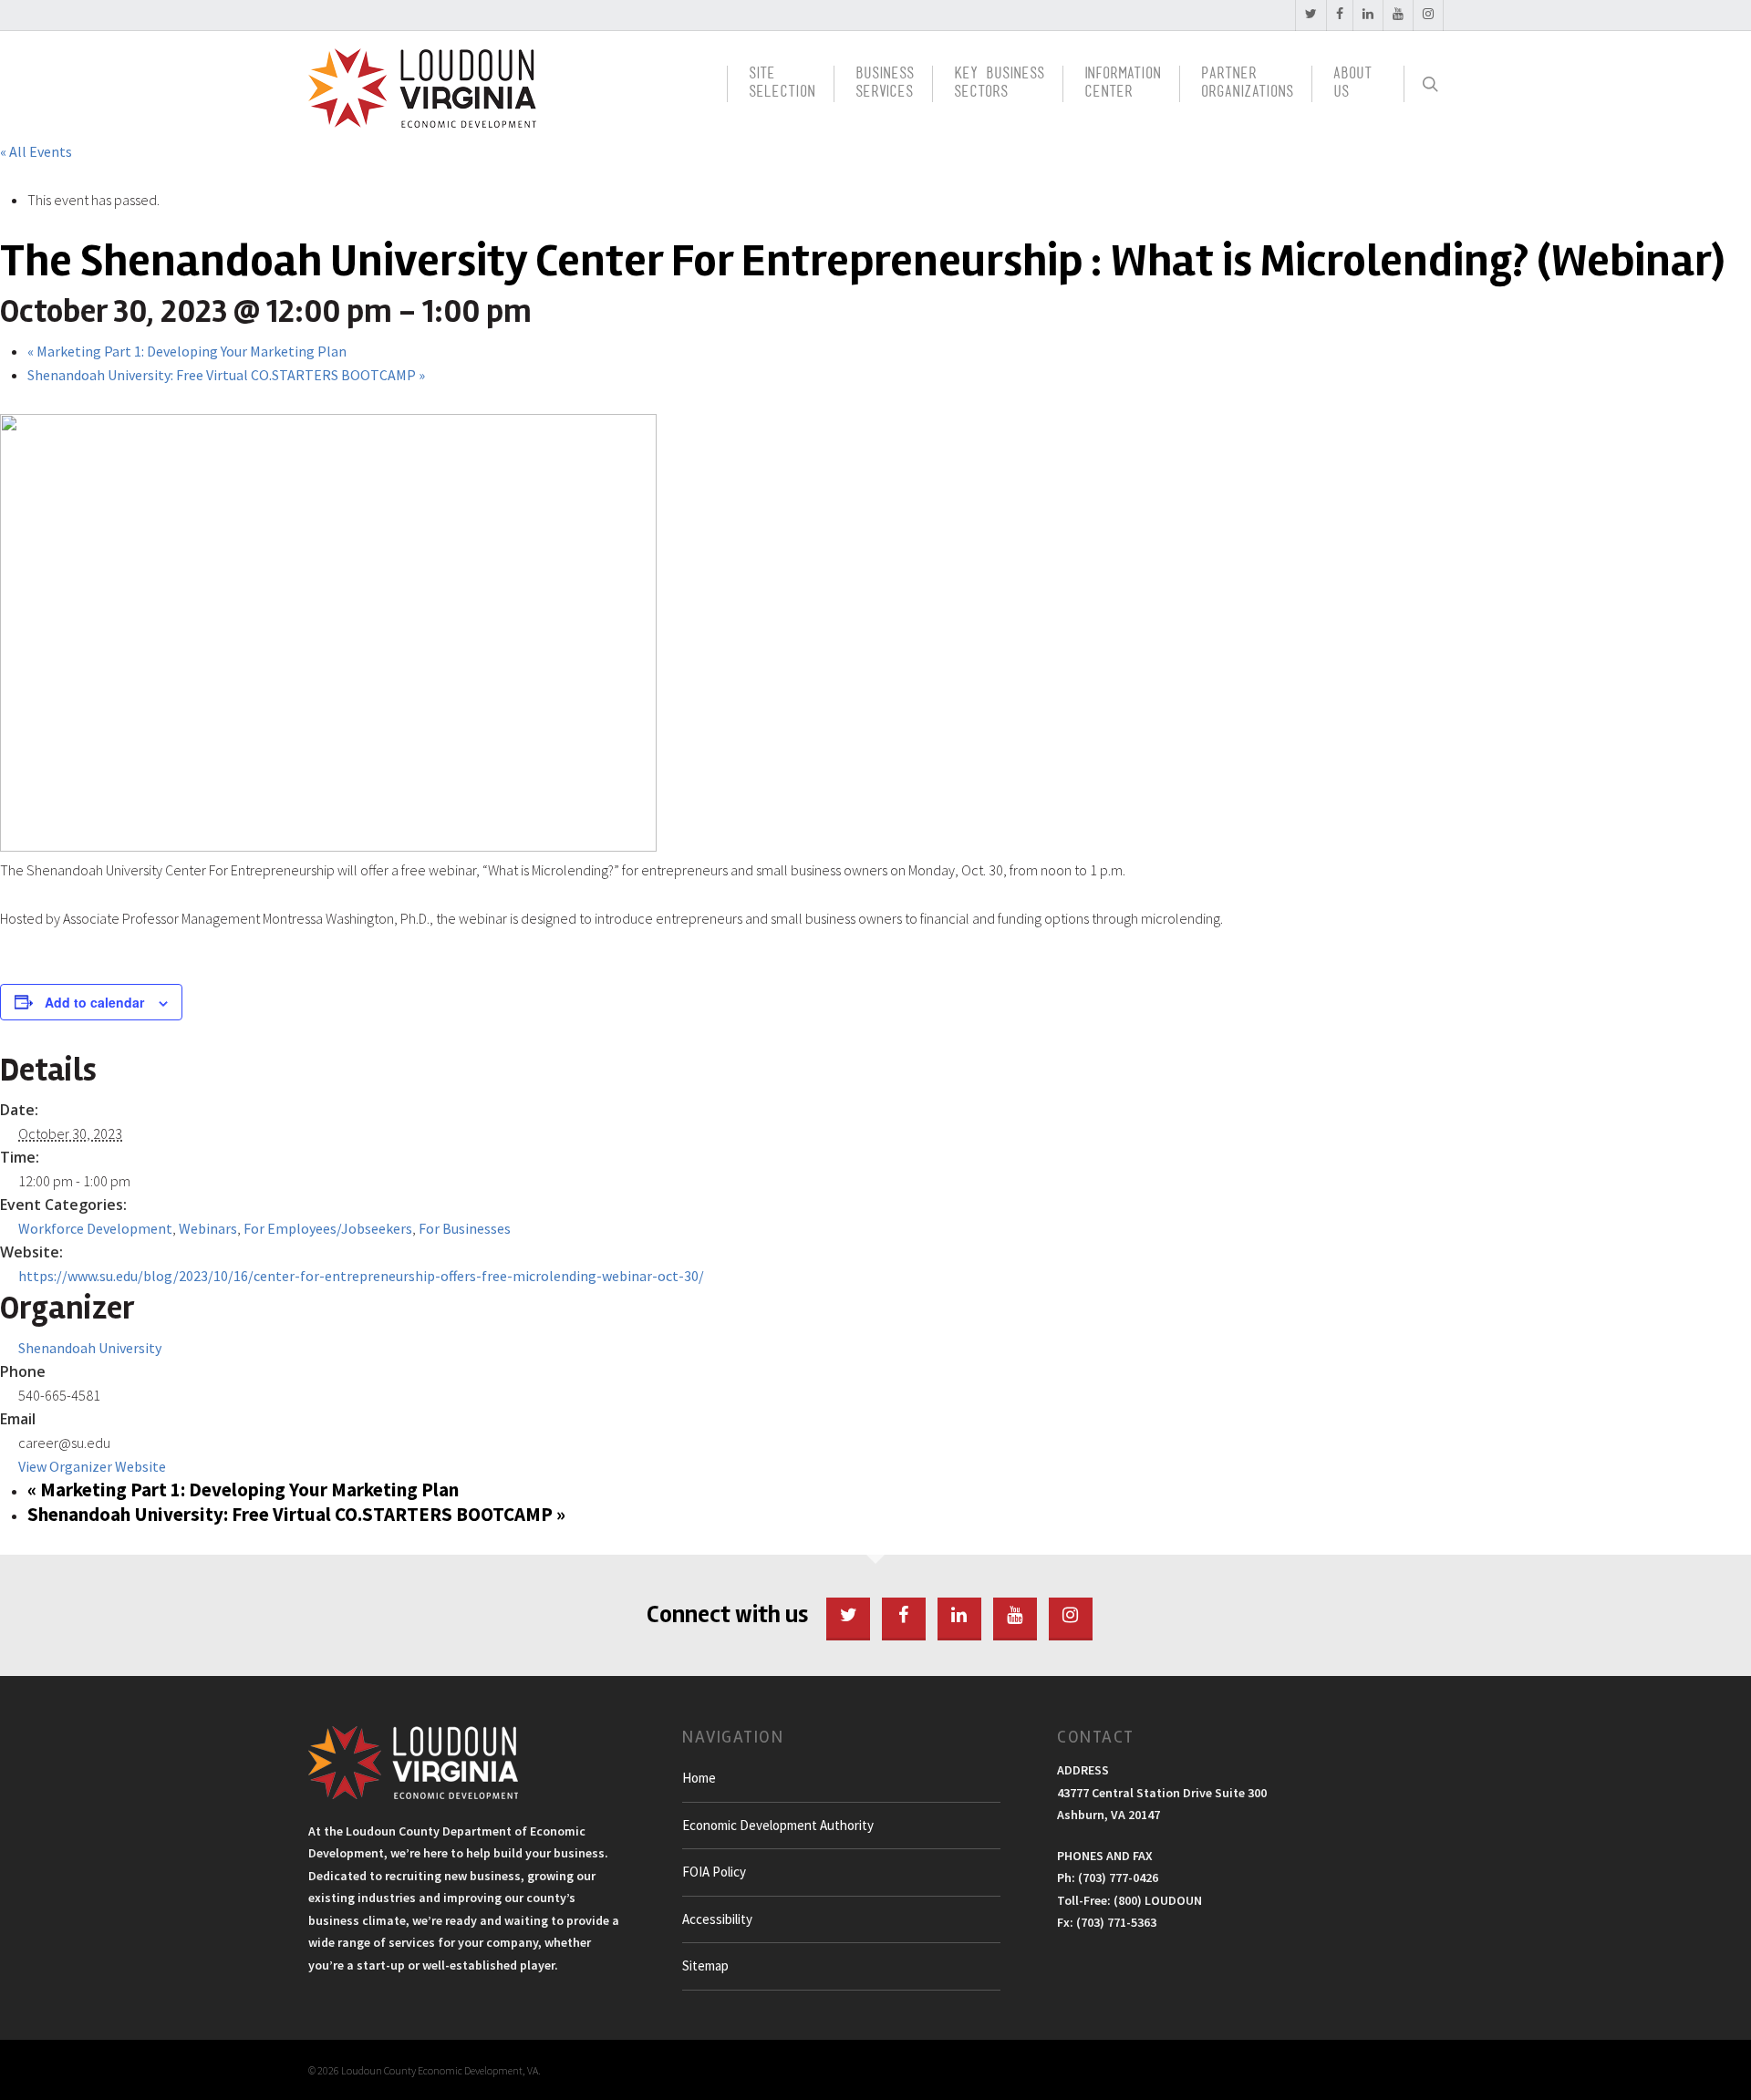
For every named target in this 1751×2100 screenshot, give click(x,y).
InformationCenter (1123, 84)
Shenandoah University (90, 1348)
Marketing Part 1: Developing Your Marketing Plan (187, 351)
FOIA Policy (714, 1872)
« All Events (36, 151)
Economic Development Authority (778, 1825)
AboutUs (1352, 84)
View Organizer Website (92, 1466)
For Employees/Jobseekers (328, 1228)
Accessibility (717, 1919)
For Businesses (465, 1228)
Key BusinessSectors (999, 84)
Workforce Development (95, 1228)
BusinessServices (885, 84)
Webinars (208, 1228)
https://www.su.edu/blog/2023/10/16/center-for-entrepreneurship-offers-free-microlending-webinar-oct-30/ (361, 1276)
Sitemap (705, 1966)
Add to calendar (94, 1002)
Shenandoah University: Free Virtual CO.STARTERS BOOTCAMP (226, 375)
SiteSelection (782, 84)
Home (699, 1778)
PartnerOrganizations (1247, 84)
